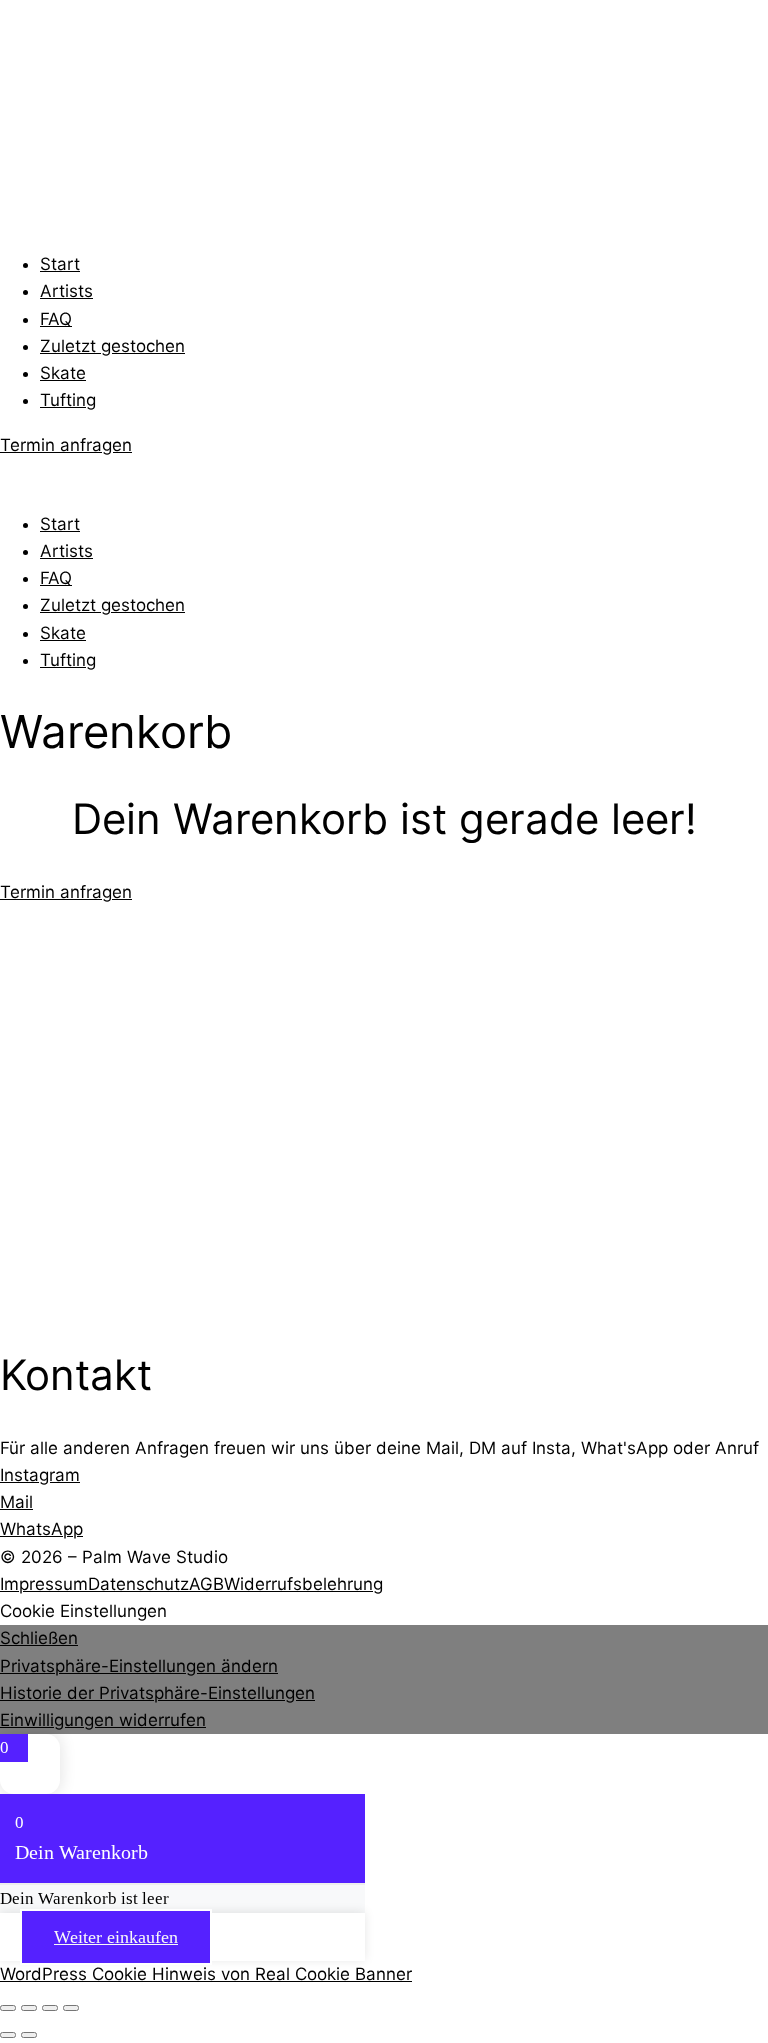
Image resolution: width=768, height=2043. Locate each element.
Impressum (44, 1584)
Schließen (39, 1638)
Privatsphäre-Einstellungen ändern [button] (139, 1666)
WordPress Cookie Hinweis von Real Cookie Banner (206, 1974)
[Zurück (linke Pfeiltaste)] (8, 2035)
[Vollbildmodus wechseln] (29, 2008)
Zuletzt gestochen (112, 346)
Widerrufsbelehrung (303, 1584)
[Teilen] (50, 2008)
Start (60, 264)
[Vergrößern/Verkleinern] (8, 2008)
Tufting (68, 400)
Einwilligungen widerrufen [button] (103, 1720)
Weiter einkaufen (116, 1937)
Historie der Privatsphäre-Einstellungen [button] (157, 1693)
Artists (66, 291)
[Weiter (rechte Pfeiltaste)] (29, 2035)
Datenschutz (138, 1584)
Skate (63, 373)
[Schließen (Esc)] (71, 2008)
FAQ (56, 319)
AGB (206, 1584)
